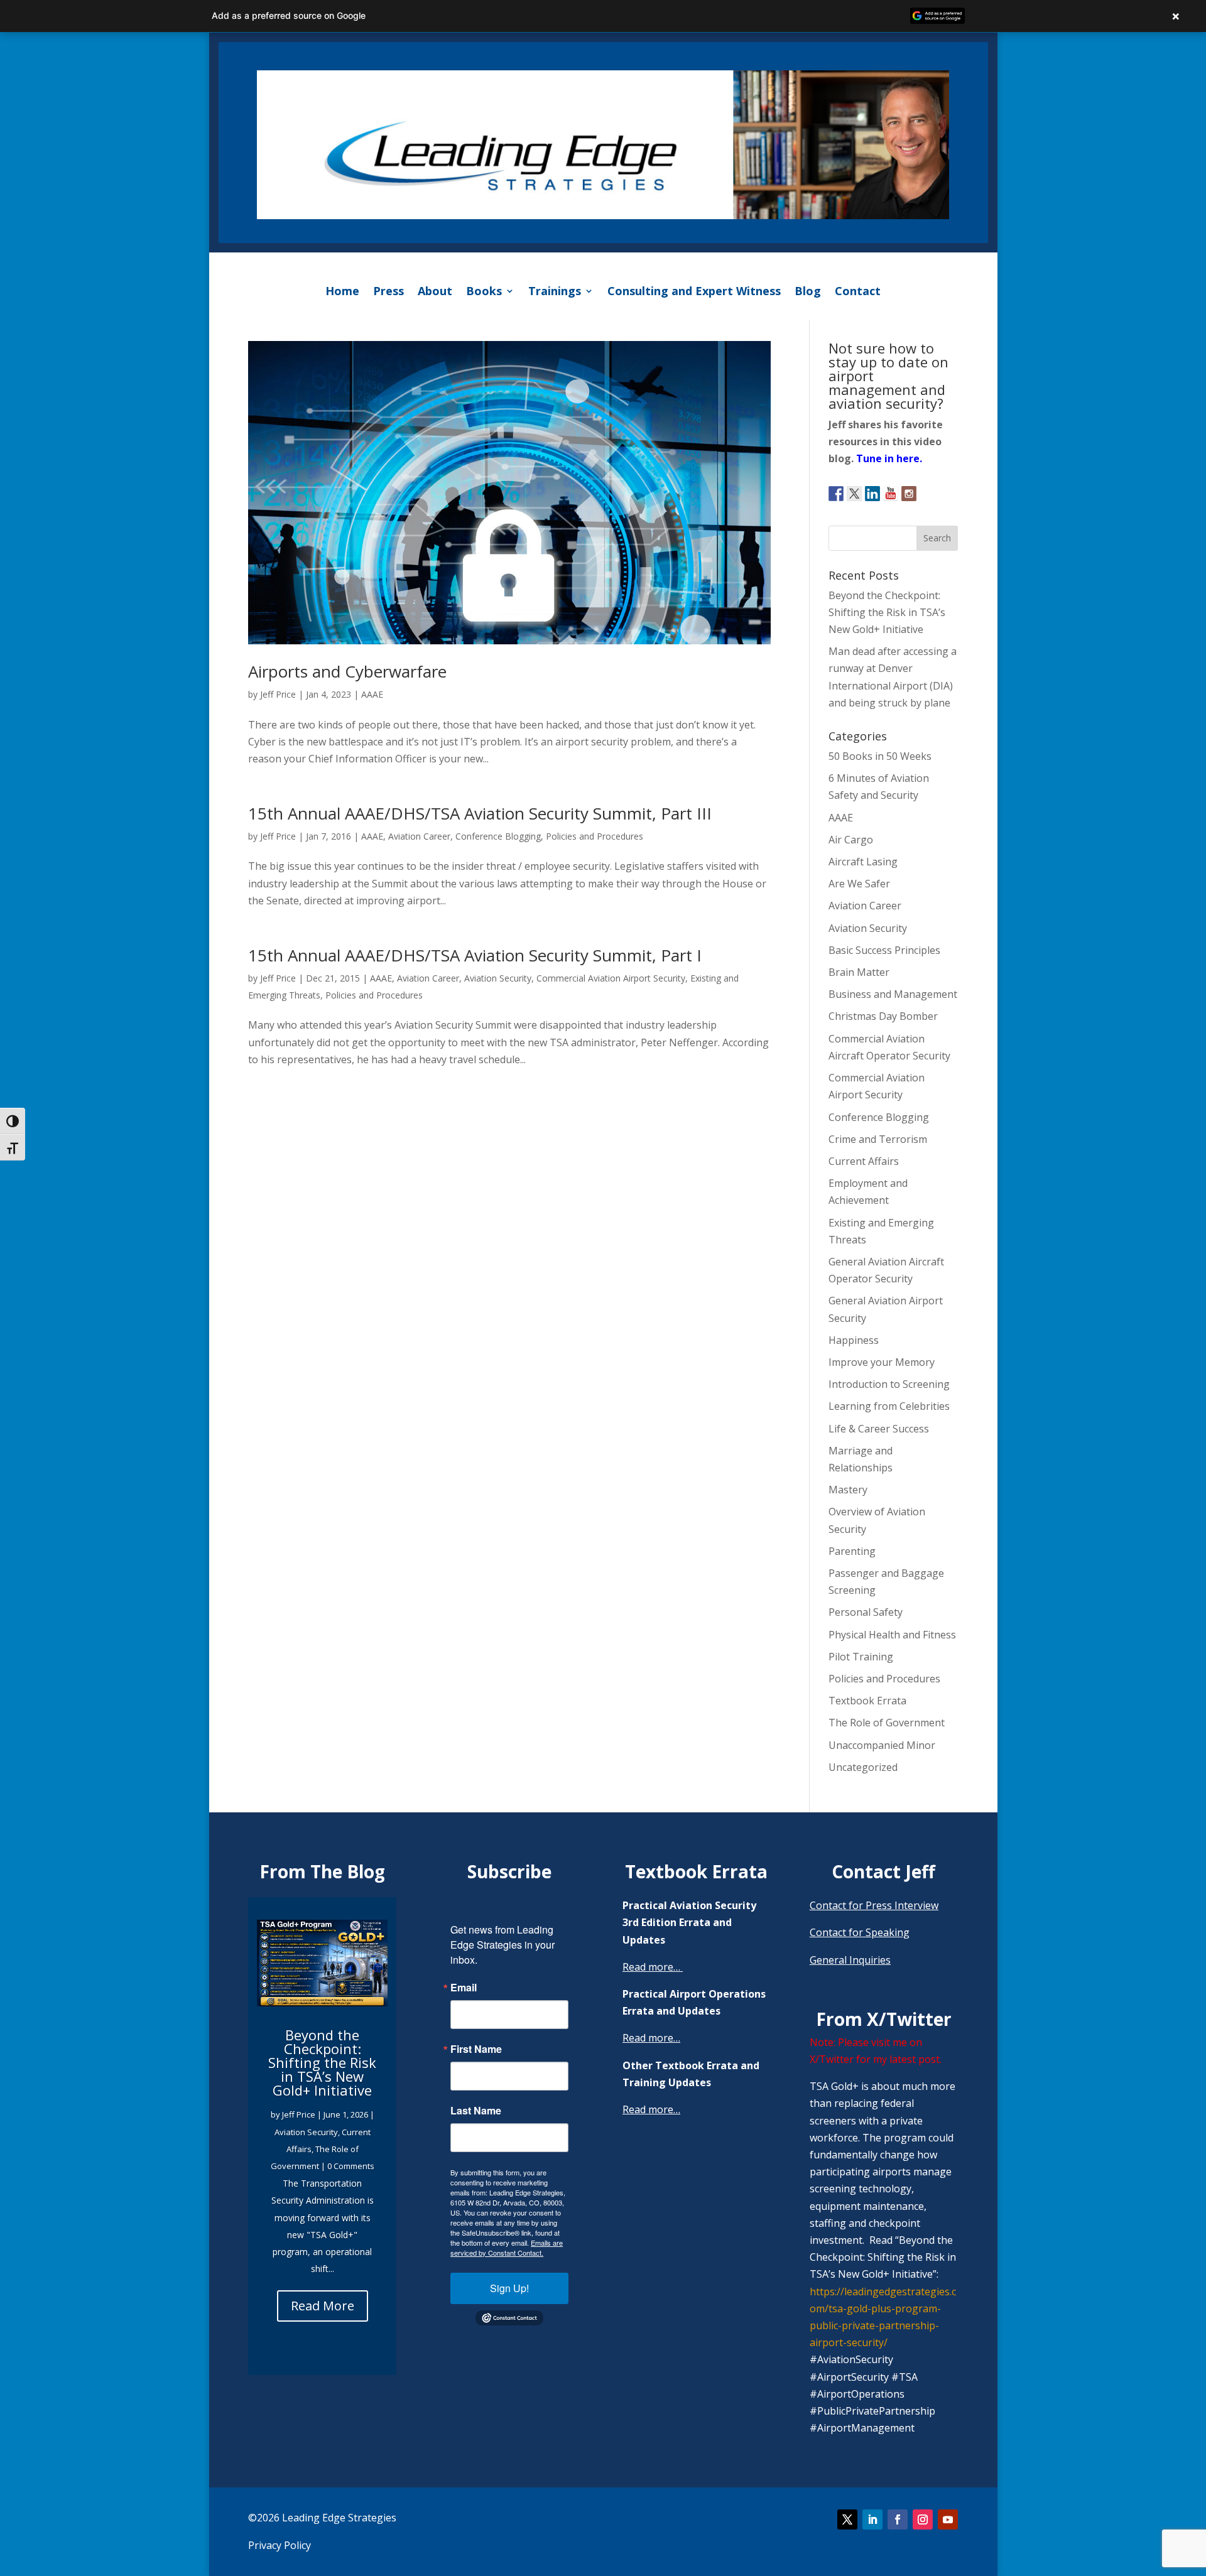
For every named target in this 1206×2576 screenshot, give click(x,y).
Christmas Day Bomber (883, 1016)
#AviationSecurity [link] (851, 2359)
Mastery (848, 1490)
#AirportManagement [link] (862, 2428)
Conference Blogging (498, 836)
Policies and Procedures (595, 836)
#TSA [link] (905, 2377)
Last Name (476, 2111)
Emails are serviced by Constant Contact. (507, 2248)
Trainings (555, 291)
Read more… (651, 1967)
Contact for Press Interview (874, 1905)
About (435, 291)
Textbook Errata (867, 1701)
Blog (808, 291)
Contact (858, 291)
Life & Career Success (879, 1429)
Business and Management (893, 994)
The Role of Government (887, 1723)
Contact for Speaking (860, 1932)
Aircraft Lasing (863, 862)
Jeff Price (278, 694)
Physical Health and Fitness (892, 1635)
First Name (476, 2049)
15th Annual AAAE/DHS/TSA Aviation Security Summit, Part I (475, 955)
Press (388, 291)
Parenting (852, 1551)
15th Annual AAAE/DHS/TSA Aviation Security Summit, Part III (480, 813)
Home (342, 291)
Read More (323, 2305)
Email (464, 1988)
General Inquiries (850, 1960)
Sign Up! (509, 2288)
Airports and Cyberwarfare (347, 671)
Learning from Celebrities (889, 1406)
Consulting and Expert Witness (694, 291)
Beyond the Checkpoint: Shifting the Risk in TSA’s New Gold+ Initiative (887, 612)
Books (484, 291)
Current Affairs (864, 1161)
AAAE (372, 694)
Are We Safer (859, 884)
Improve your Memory (882, 1362)
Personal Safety (866, 1612)
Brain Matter (859, 972)
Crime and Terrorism (878, 1139)
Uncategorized (863, 1767)
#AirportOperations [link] (857, 2394)
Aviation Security (498, 978)
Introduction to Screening (889, 1384)
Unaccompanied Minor (882, 1745)
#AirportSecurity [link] (849, 2377)
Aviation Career (419, 836)
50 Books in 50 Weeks (880, 756)
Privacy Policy (280, 2545)
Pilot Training (861, 1657)
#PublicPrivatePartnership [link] (872, 2411)
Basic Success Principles (884, 950)
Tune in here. (889, 458)
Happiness (854, 1340)
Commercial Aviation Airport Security (611, 978)
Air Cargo (851, 840)
